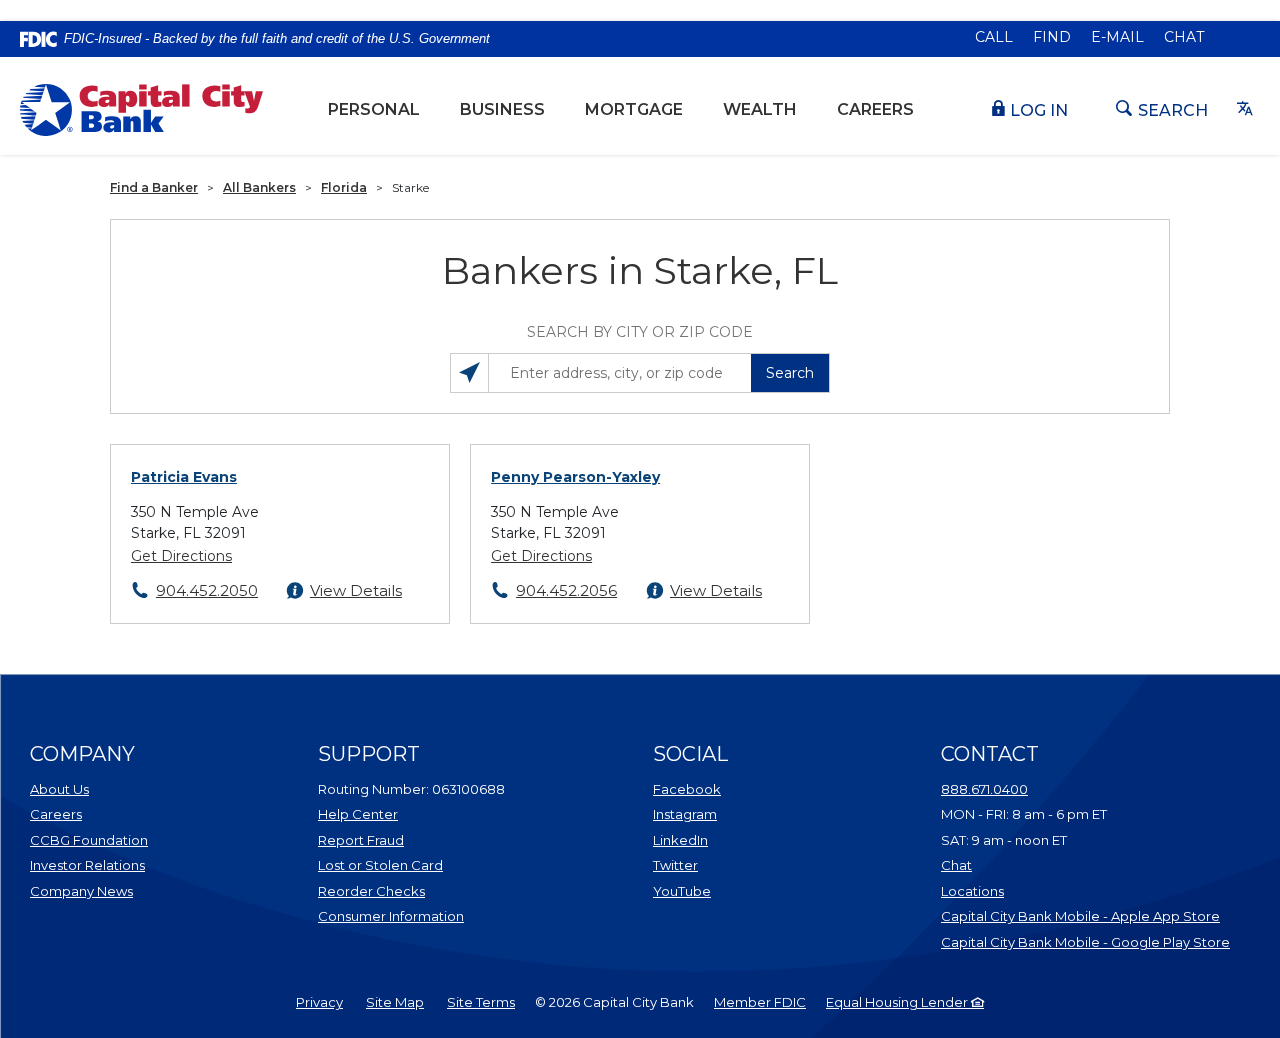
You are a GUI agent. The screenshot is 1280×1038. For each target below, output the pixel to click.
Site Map (395, 1002)
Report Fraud (361, 840)
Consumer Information (391, 916)
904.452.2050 (207, 590)
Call (994, 36)
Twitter (733, 864)
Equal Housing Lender (898, 1002)
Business (502, 109)
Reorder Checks (421, 890)
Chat (1184, 37)
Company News (81, 891)
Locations (1054, 890)
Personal (374, 109)
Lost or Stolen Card (380, 865)
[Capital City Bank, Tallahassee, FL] (141, 110)
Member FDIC (760, 1002)
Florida (344, 187)
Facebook (733, 788)
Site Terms (481, 1002)
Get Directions (181, 556)
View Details (356, 590)
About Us (59, 789)
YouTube (733, 890)
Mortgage (634, 109)
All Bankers (259, 187)
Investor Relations (110, 864)
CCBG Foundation (89, 840)
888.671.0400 (984, 789)
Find (1052, 36)
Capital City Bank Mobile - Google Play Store (1085, 941)
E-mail (1117, 37)
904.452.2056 (566, 590)
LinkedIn (733, 839)
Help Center (358, 814)
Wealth (770, 109)
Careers (875, 109)
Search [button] (790, 373)
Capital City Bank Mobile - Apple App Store (1085, 915)
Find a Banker (154, 187)
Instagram (733, 813)
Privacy (319, 1002)
